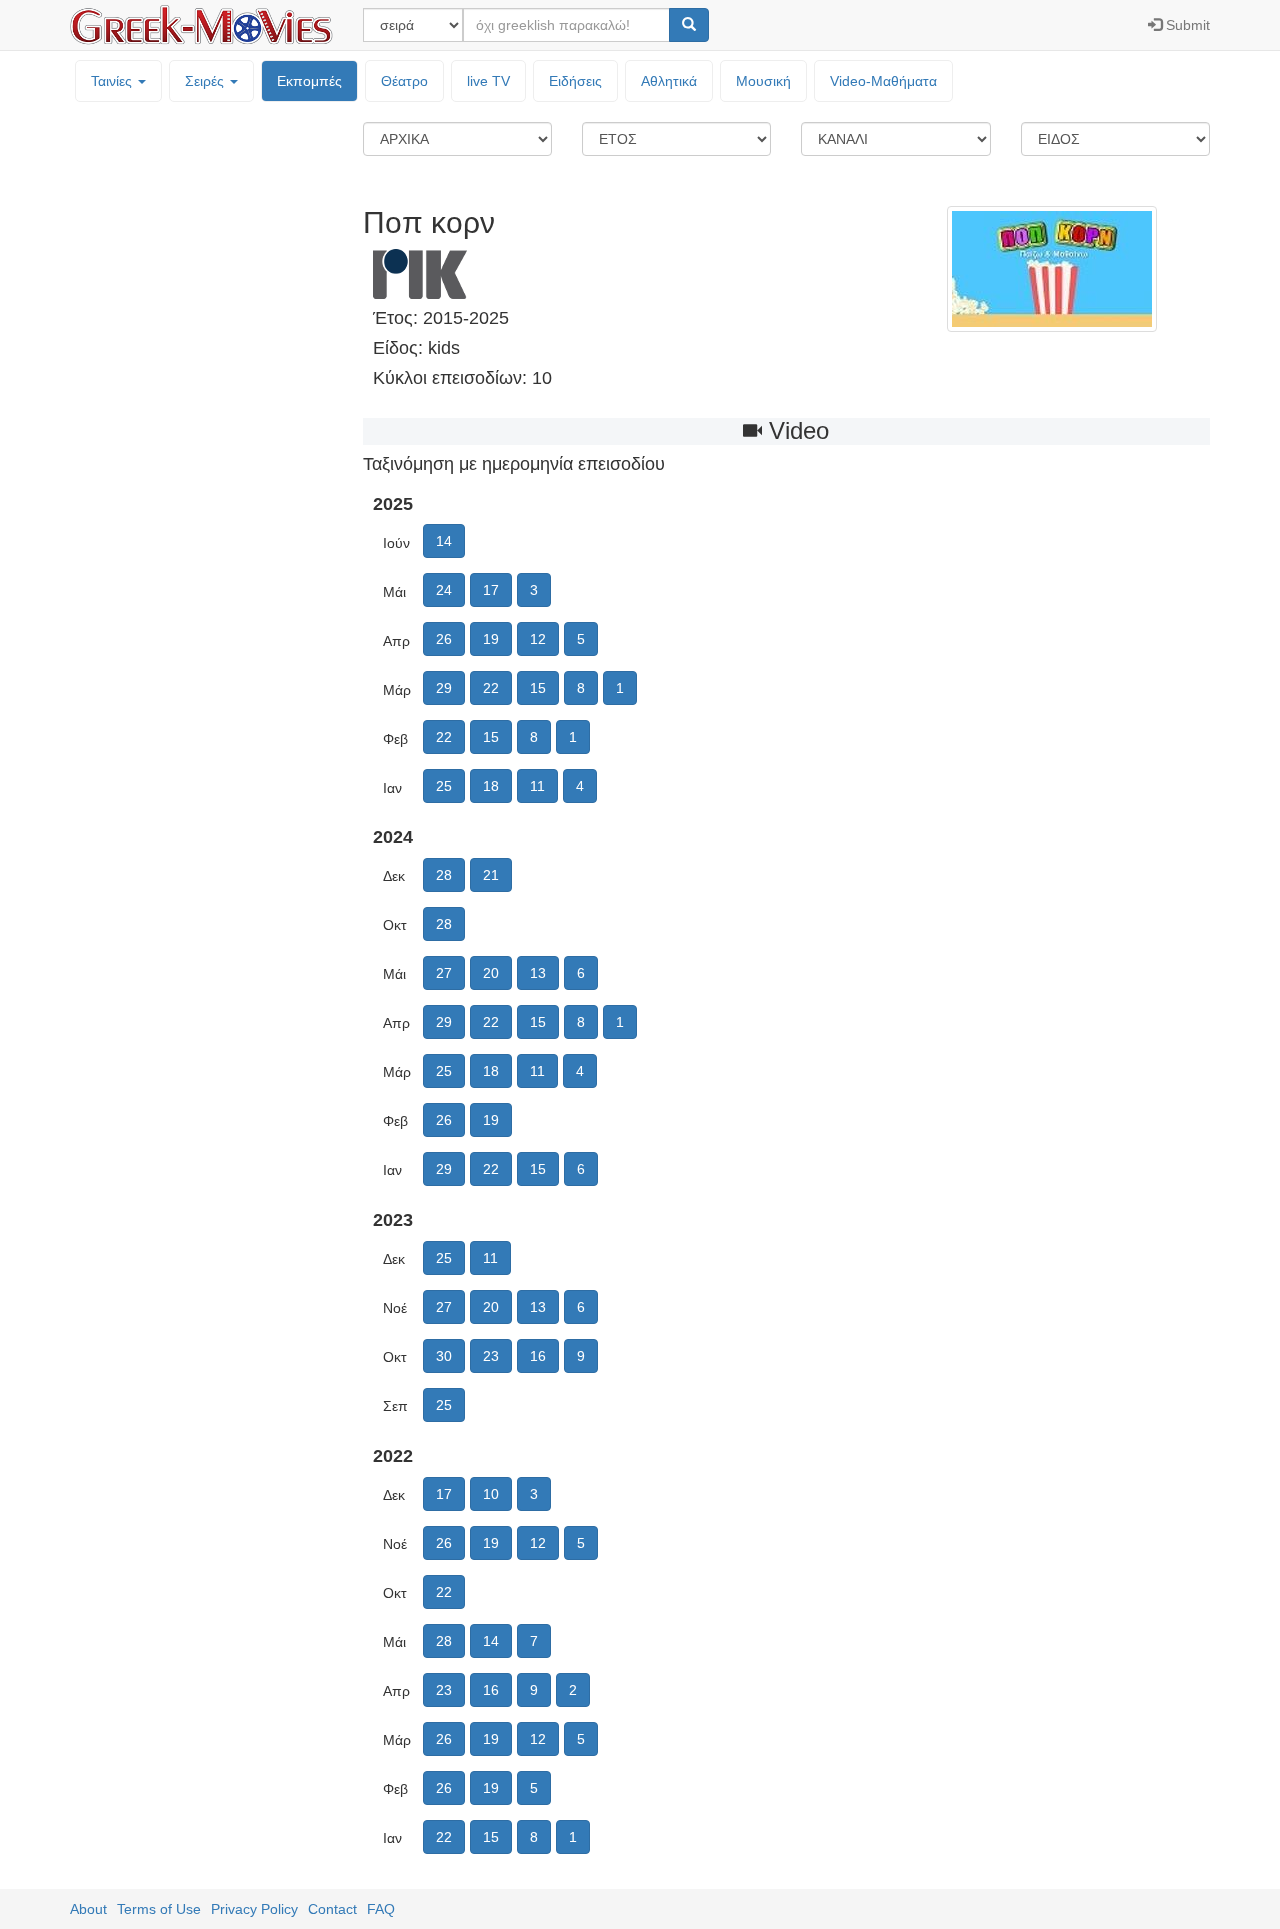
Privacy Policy (254, 1909)
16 (538, 1356)
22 (491, 688)
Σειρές (206, 81)
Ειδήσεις (575, 81)
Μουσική (763, 81)
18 (491, 786)
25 (444, 786)
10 (491, 1494)
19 (491, 639)
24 (444, 590)
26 (444, 639)
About (88, 1909)
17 (491, 590)
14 (444, 541)
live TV (488, 81)
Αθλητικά (669, 81)
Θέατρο (404, 81)
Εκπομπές (309, 81)
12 (538, 639)
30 (444, 1356)
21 (491, 875)
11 (537, 786)
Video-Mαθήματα (883, 81)
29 (444, 688)
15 (538, 688)
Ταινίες (113, 81)
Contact (332, 1909)
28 (444, 875)
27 (444, 973)
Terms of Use (159, 1909)
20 (491, 973)
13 (538, 973)
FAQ (381, 1909)
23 (491, 1356)
